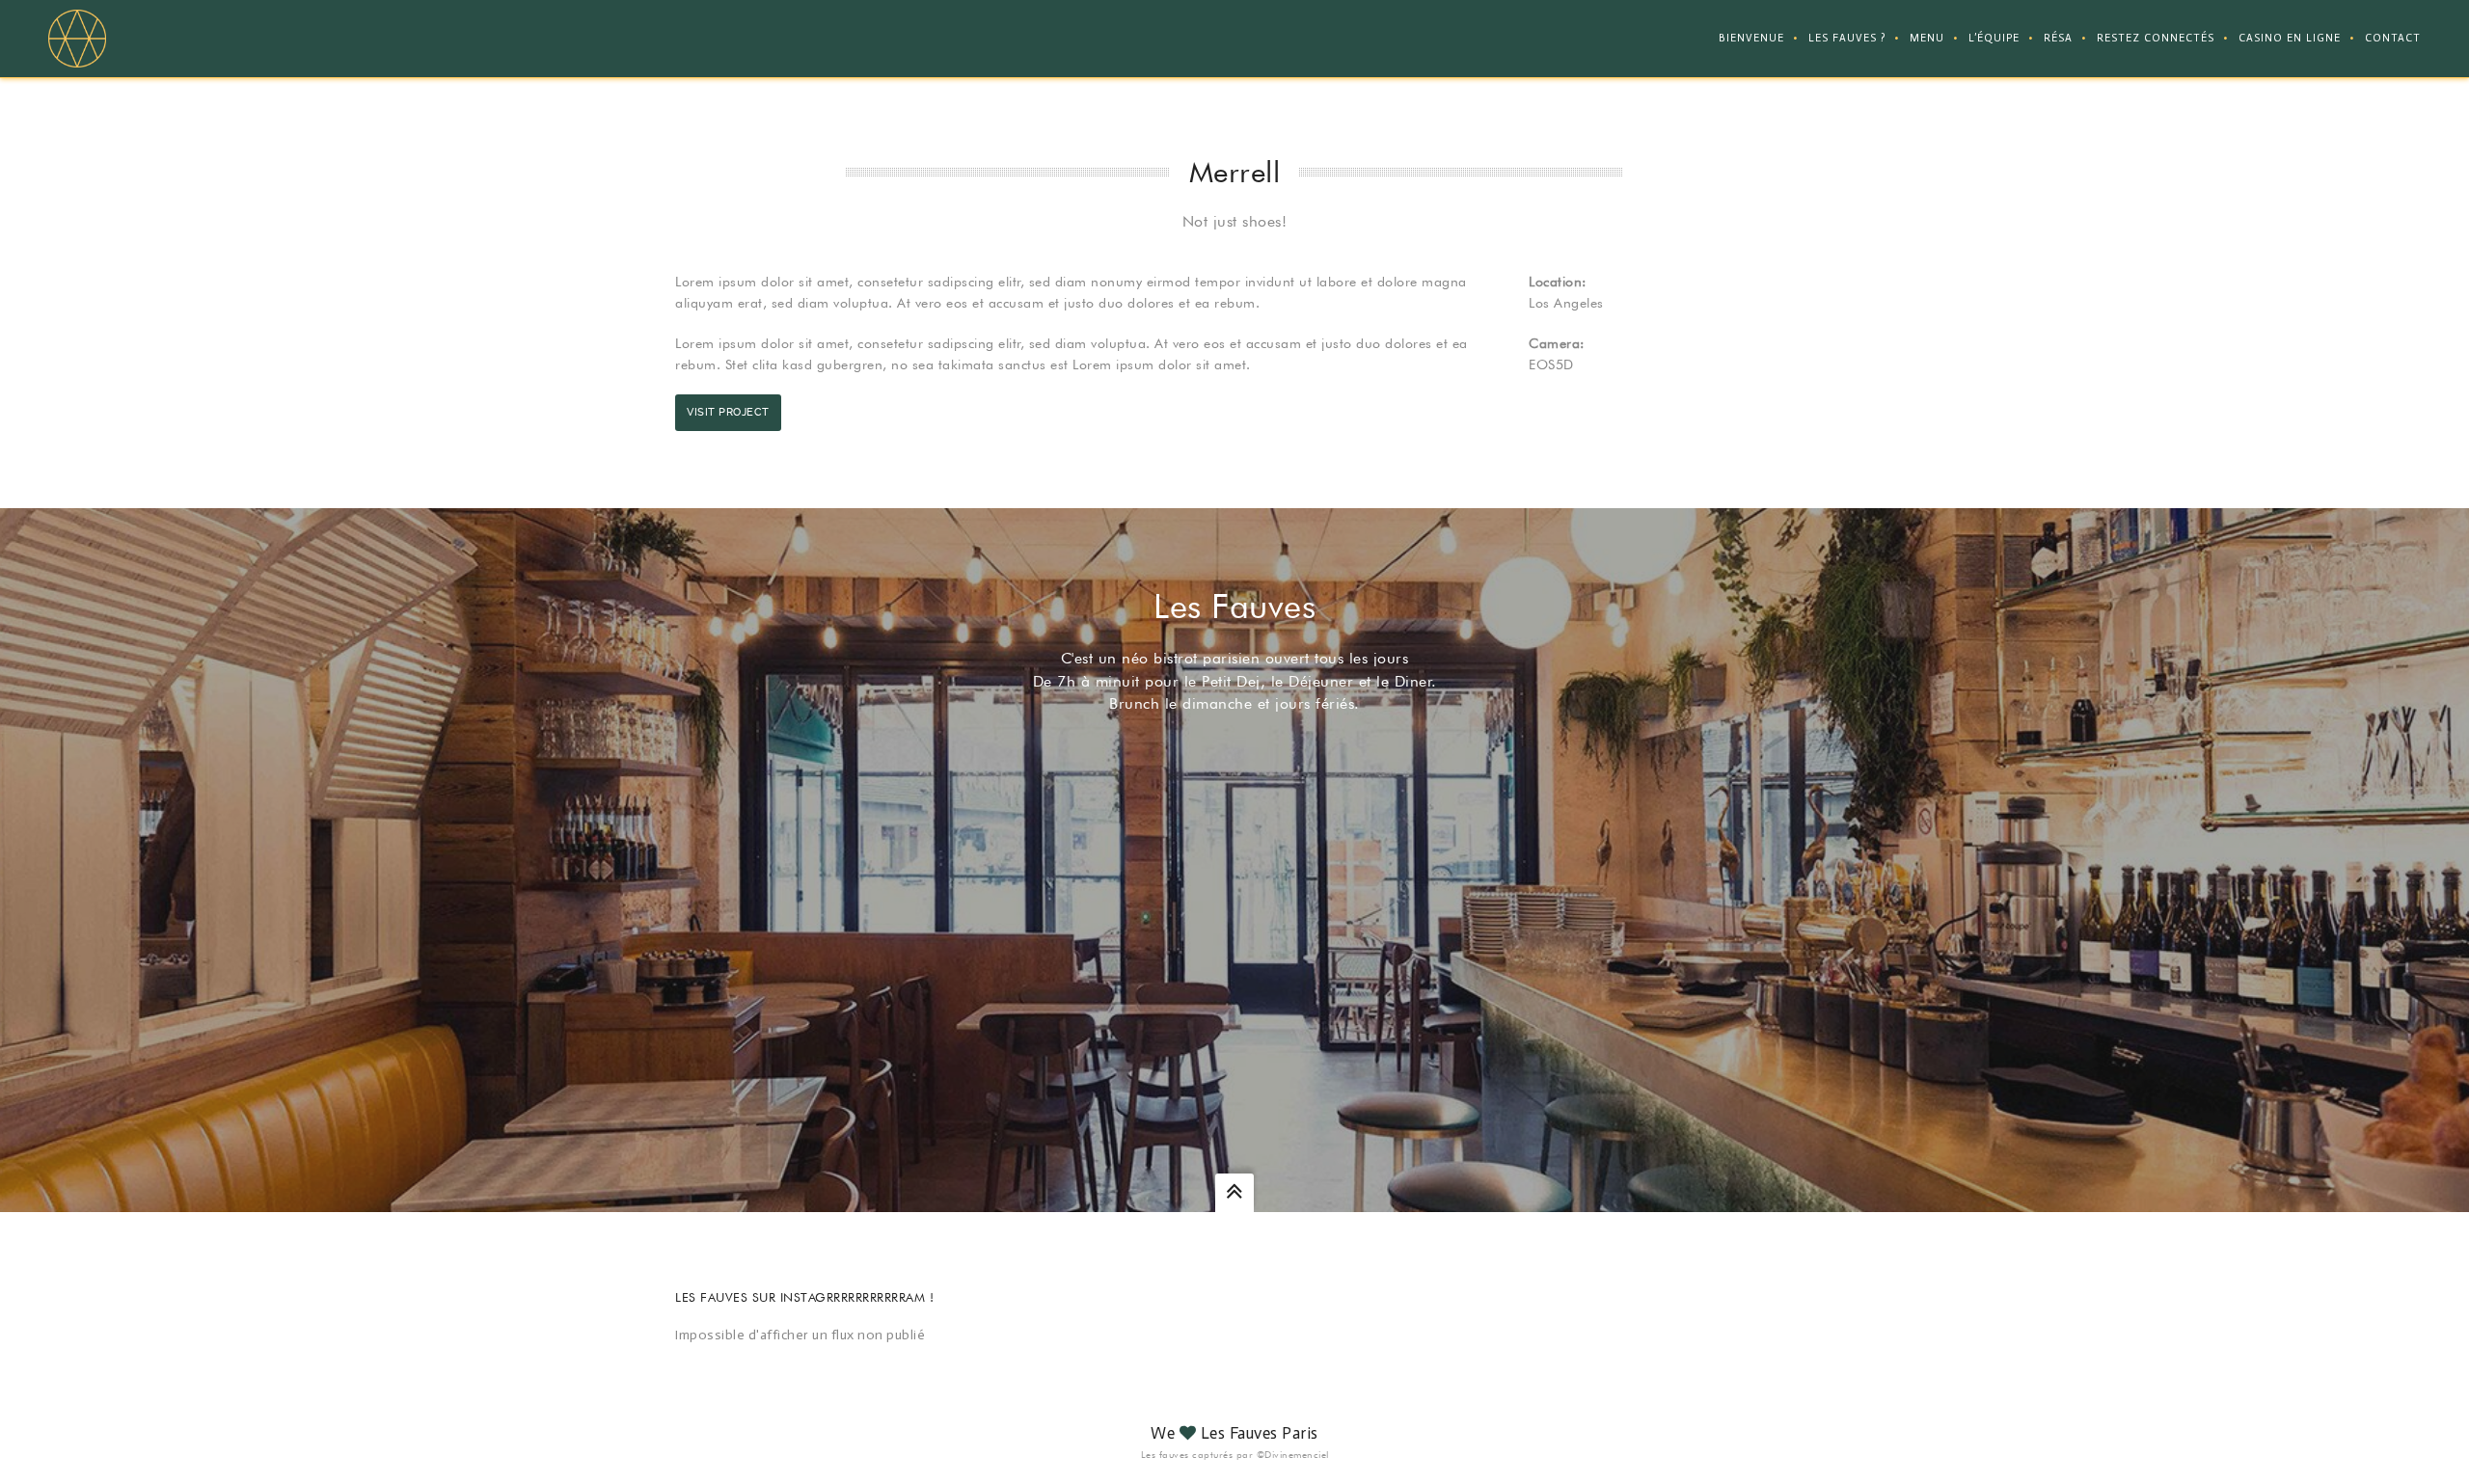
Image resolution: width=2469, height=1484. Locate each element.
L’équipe (1994, 38)
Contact (2393, 38)
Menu (1927, 38)
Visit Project (728, 412)
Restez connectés (2156, 38)
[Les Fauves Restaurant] (77, 38)
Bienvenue (1751, 38)
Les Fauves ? (1847, 38)
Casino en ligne (2290, 38)
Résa (2058, 38)
